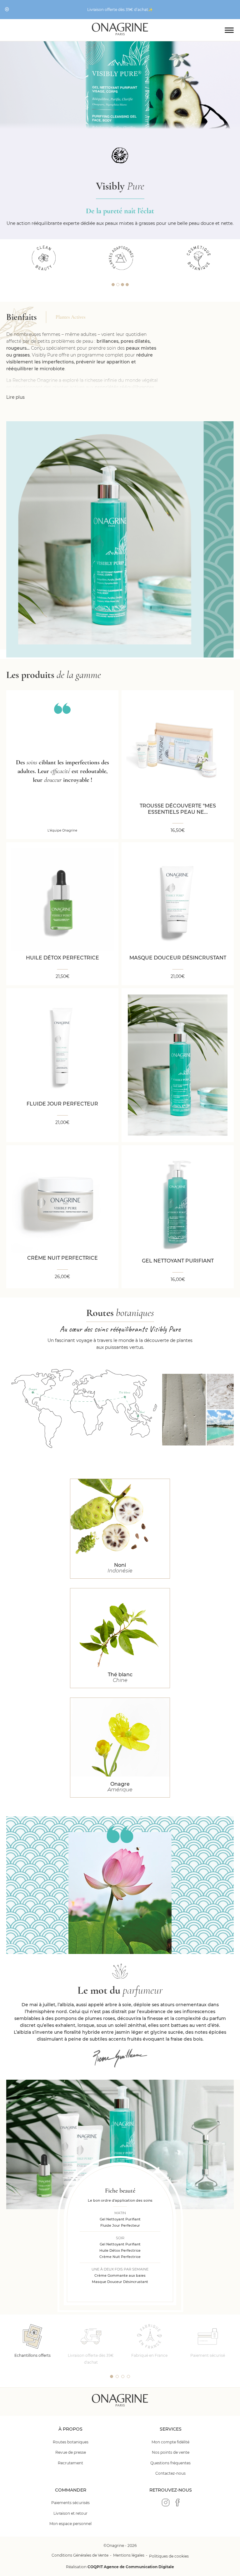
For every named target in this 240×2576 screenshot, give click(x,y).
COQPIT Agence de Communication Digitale (131, 2567)
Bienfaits (21, 317)
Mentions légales (129, 2555)
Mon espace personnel (70, 2524)
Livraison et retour (70, 2513)
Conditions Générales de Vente (80, 2555)
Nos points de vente (171, 2452)
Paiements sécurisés (70, 2503)
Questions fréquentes (170, 2463)
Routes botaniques (71, 2442)
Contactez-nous (170, 2473)
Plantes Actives (70, 317)
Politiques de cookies (169, 2556)
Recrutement (70, 2463)
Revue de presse (71, 2452)
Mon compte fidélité (170, 2442)
